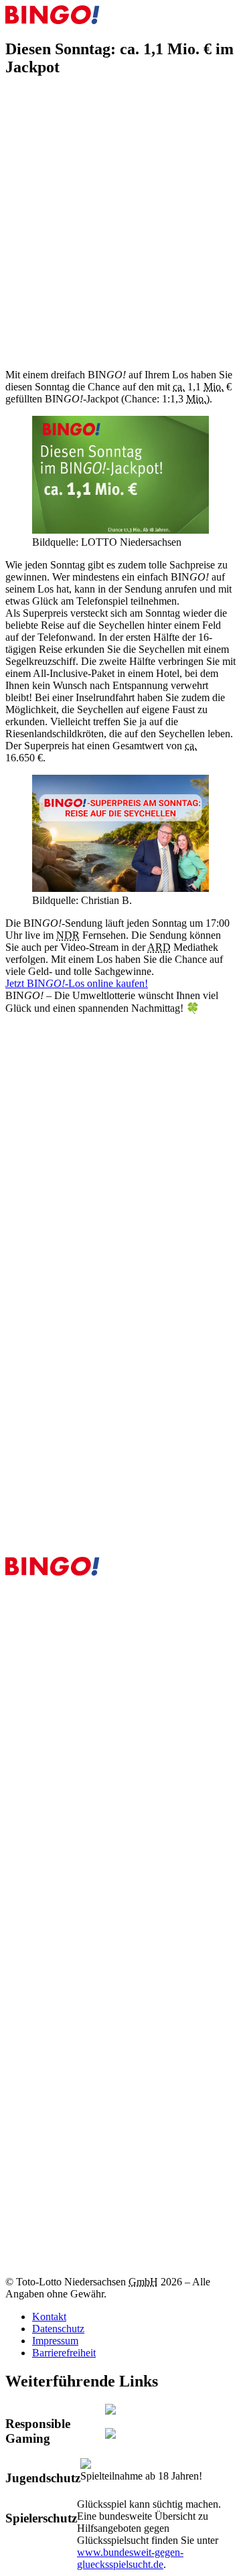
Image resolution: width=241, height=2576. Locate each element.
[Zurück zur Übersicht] (13, 102)
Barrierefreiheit (64, 2353)
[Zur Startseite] (53, 20)
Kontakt (49, 2317)
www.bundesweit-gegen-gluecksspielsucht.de (130, 2558)
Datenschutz (58, 2329)
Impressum (55, 2341)
